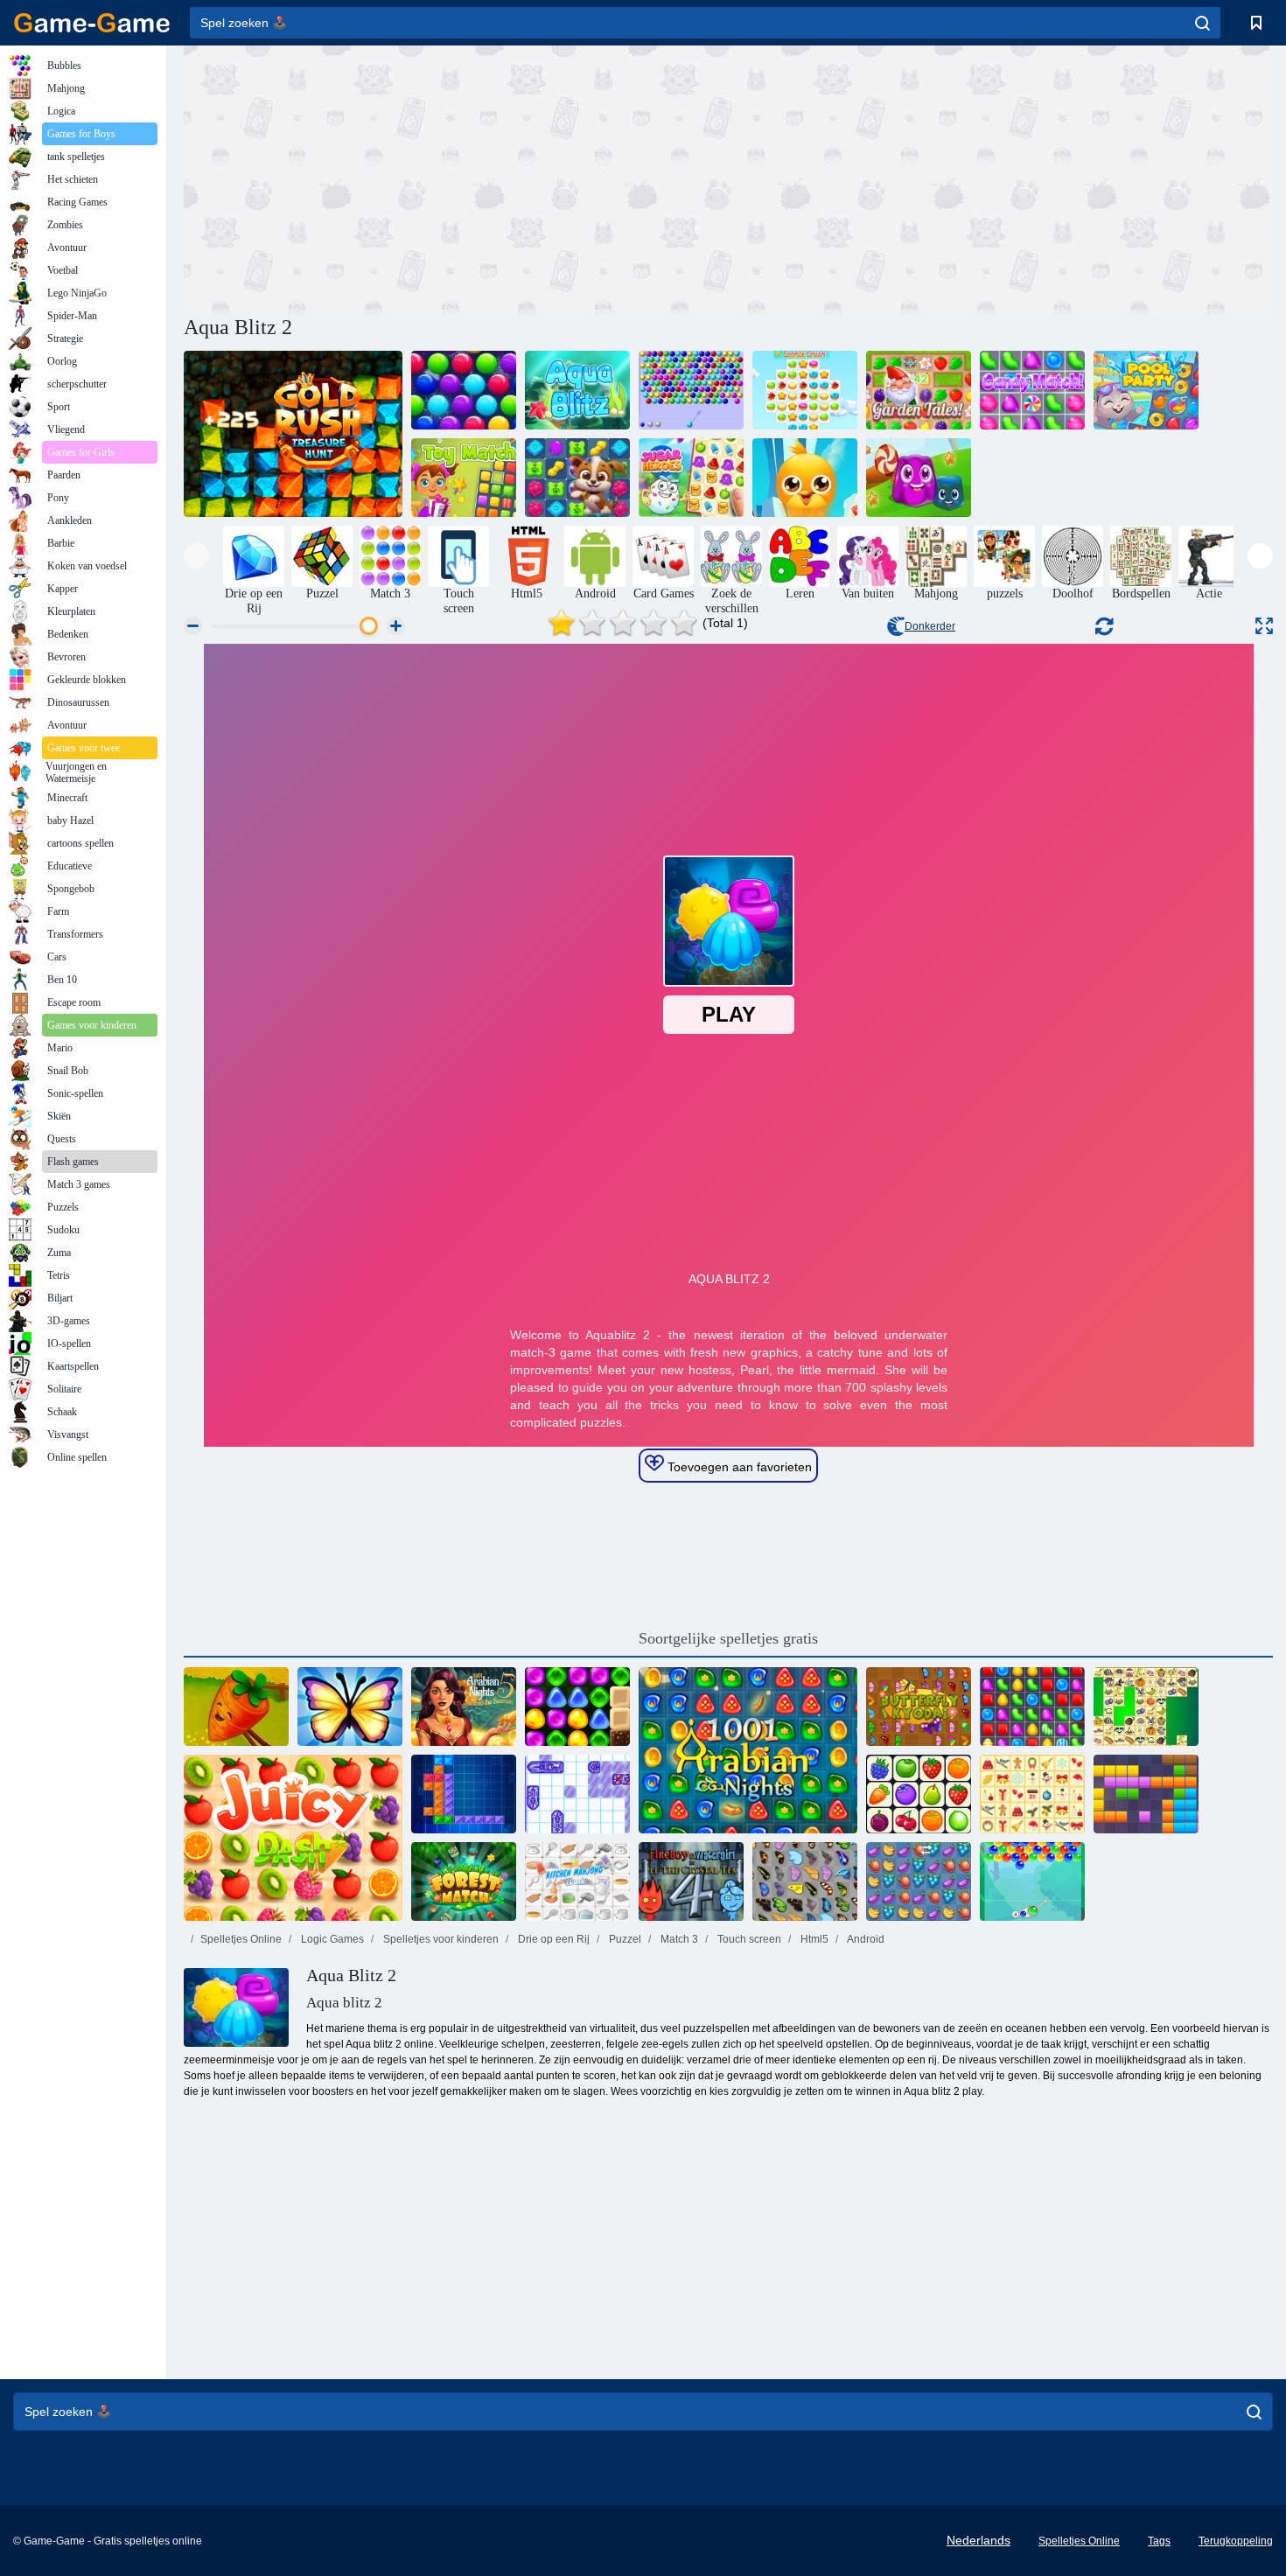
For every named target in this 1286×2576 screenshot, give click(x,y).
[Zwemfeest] (1146, 390)
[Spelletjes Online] (92, 23)
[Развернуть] (1264, 626)
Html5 (813, 1939)
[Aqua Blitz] (577, 390)
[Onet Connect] (919, 1794)
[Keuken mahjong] (577, 1881)
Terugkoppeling (1236, 2541)
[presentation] (196, 556)
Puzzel (624, 1939)
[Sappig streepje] (293, 1838)
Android (865, 1939)
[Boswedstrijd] (464, 1881)
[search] (1202, 23)
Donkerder (930, 626)
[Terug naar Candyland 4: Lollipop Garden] (577, 1707)
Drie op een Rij (552, 1939)
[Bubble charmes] (1032, 1881)
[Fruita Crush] (919, 1881)
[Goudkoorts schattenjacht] (293, 434)
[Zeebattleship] (577, 1794)
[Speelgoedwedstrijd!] (464, 478)
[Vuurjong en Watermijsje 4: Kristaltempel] (691, 1881)
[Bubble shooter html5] (691, 390)
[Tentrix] (464, 1794)
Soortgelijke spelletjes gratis (728, 1638)
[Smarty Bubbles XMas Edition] (464, 390)
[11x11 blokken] (1146, 1794)
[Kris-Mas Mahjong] (1032, 1794)
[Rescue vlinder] (350, 1707)
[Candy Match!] (1032, 390)
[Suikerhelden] (691, 478)
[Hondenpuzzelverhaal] (577, 478)
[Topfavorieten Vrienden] (805, 478)
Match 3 (678, 1939)
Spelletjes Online (241, 1939)
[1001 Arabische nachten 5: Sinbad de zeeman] (464, 1707)
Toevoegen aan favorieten (738, 1467)
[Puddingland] (919, 478)
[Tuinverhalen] (919, 390)
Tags (1159, 2541)
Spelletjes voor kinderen (440, 1939)
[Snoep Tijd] (1032, 1707)
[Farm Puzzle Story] (236, 1707)
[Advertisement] (456, 178)
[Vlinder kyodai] (805, 1881)
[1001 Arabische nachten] (748, 1750)
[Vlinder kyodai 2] (919, 1707)
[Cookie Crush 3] (805, 390)
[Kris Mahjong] (1146, 1707)
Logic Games (331, 1939)
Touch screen (748, 1939)
